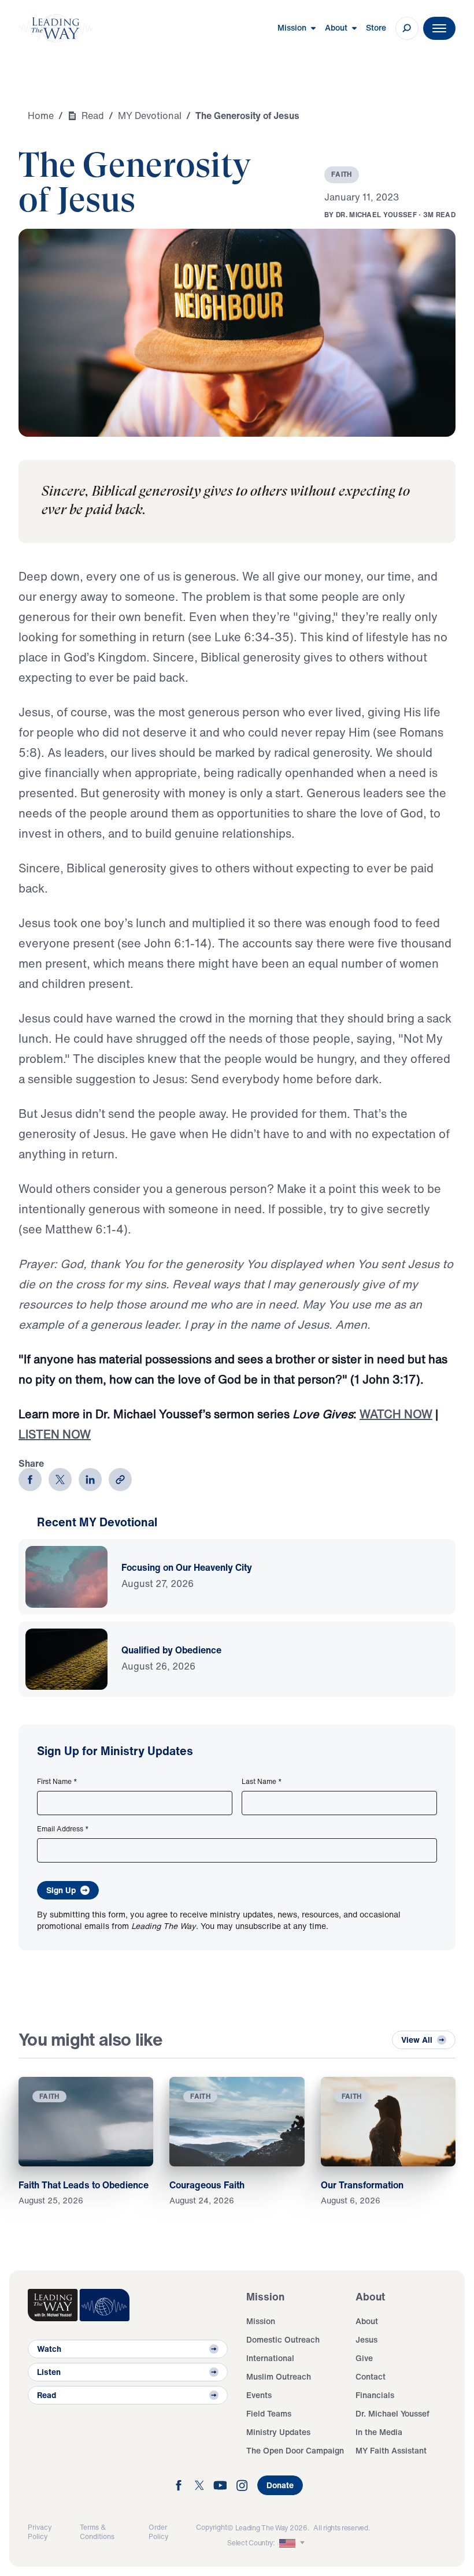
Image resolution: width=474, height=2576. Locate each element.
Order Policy (158, 2532)
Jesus (366, 2339)
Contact (371, 2376)
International (270, 2358)
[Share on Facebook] (30, 1480)
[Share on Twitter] (60, 1480)
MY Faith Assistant (391, 2450)
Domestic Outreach (283, 2339)
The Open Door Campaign (295, 2450)
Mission (261, 2321)
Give (364, 2358)
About (367, 2321)
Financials (375, 2395)
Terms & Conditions (97, 2532)
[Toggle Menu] (439, 28)
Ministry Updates (278, 2432)
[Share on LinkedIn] (90, 1480)
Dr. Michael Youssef (392, 2413)
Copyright (212, 2527)
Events (259, 2395)
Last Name (262, 1782)
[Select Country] (293, 2543)
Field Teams (269, 2413)
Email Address (63, 1829)
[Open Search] (407, 28)
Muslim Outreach (279, 2376)
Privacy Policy (40, 2532)
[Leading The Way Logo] (55, 28)
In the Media (379, 2432)
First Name (57, 1782)
